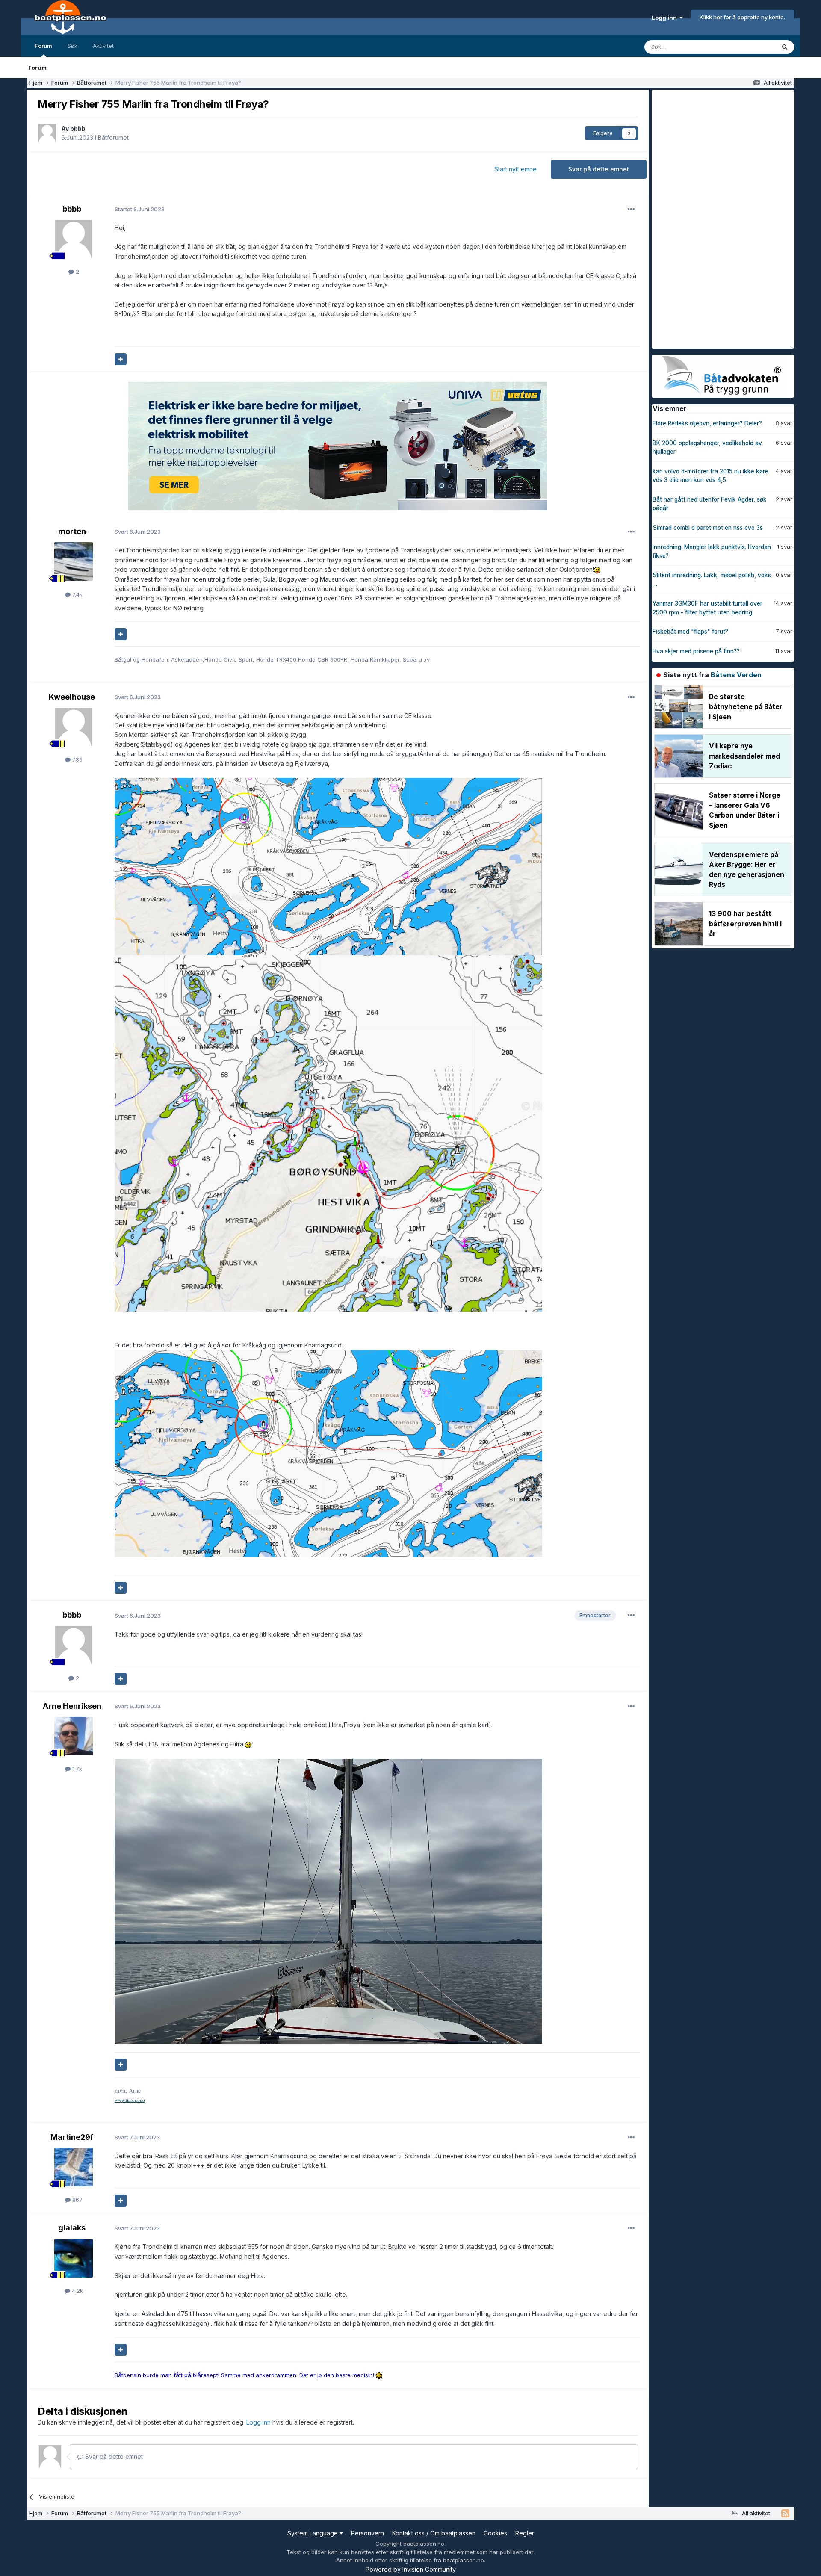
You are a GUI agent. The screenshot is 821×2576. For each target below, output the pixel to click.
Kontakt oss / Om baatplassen (434, 2533)
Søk (72, 46)
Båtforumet (113, 137)
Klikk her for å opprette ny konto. (742, 17)
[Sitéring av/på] (121, 359)
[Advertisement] (716, 218)
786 (77, 759)
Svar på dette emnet (599, 169)
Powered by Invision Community (411, 2569)
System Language (313, 2533)
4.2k (77, 2291)
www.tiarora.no (130, 2100)
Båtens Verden (736, 675)
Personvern (368, 2533)
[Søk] (785, 47)
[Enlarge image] (328, 866)
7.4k (77, 594)
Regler (525, 2533)
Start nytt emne (515, 169)
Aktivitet (103, 46)
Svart (138, 532)
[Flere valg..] (631, 210)
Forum (43, 46)
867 (77, 2200)
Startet (140, 209)
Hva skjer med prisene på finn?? (696, 651)
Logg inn (666, 18)
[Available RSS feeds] (785, 2514)
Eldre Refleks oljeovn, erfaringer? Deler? (707, 423)
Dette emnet (748, 47)
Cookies (495, 2533)
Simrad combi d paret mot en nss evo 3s (708, 528)
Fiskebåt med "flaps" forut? (690, 632)
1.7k (76, 1769)
